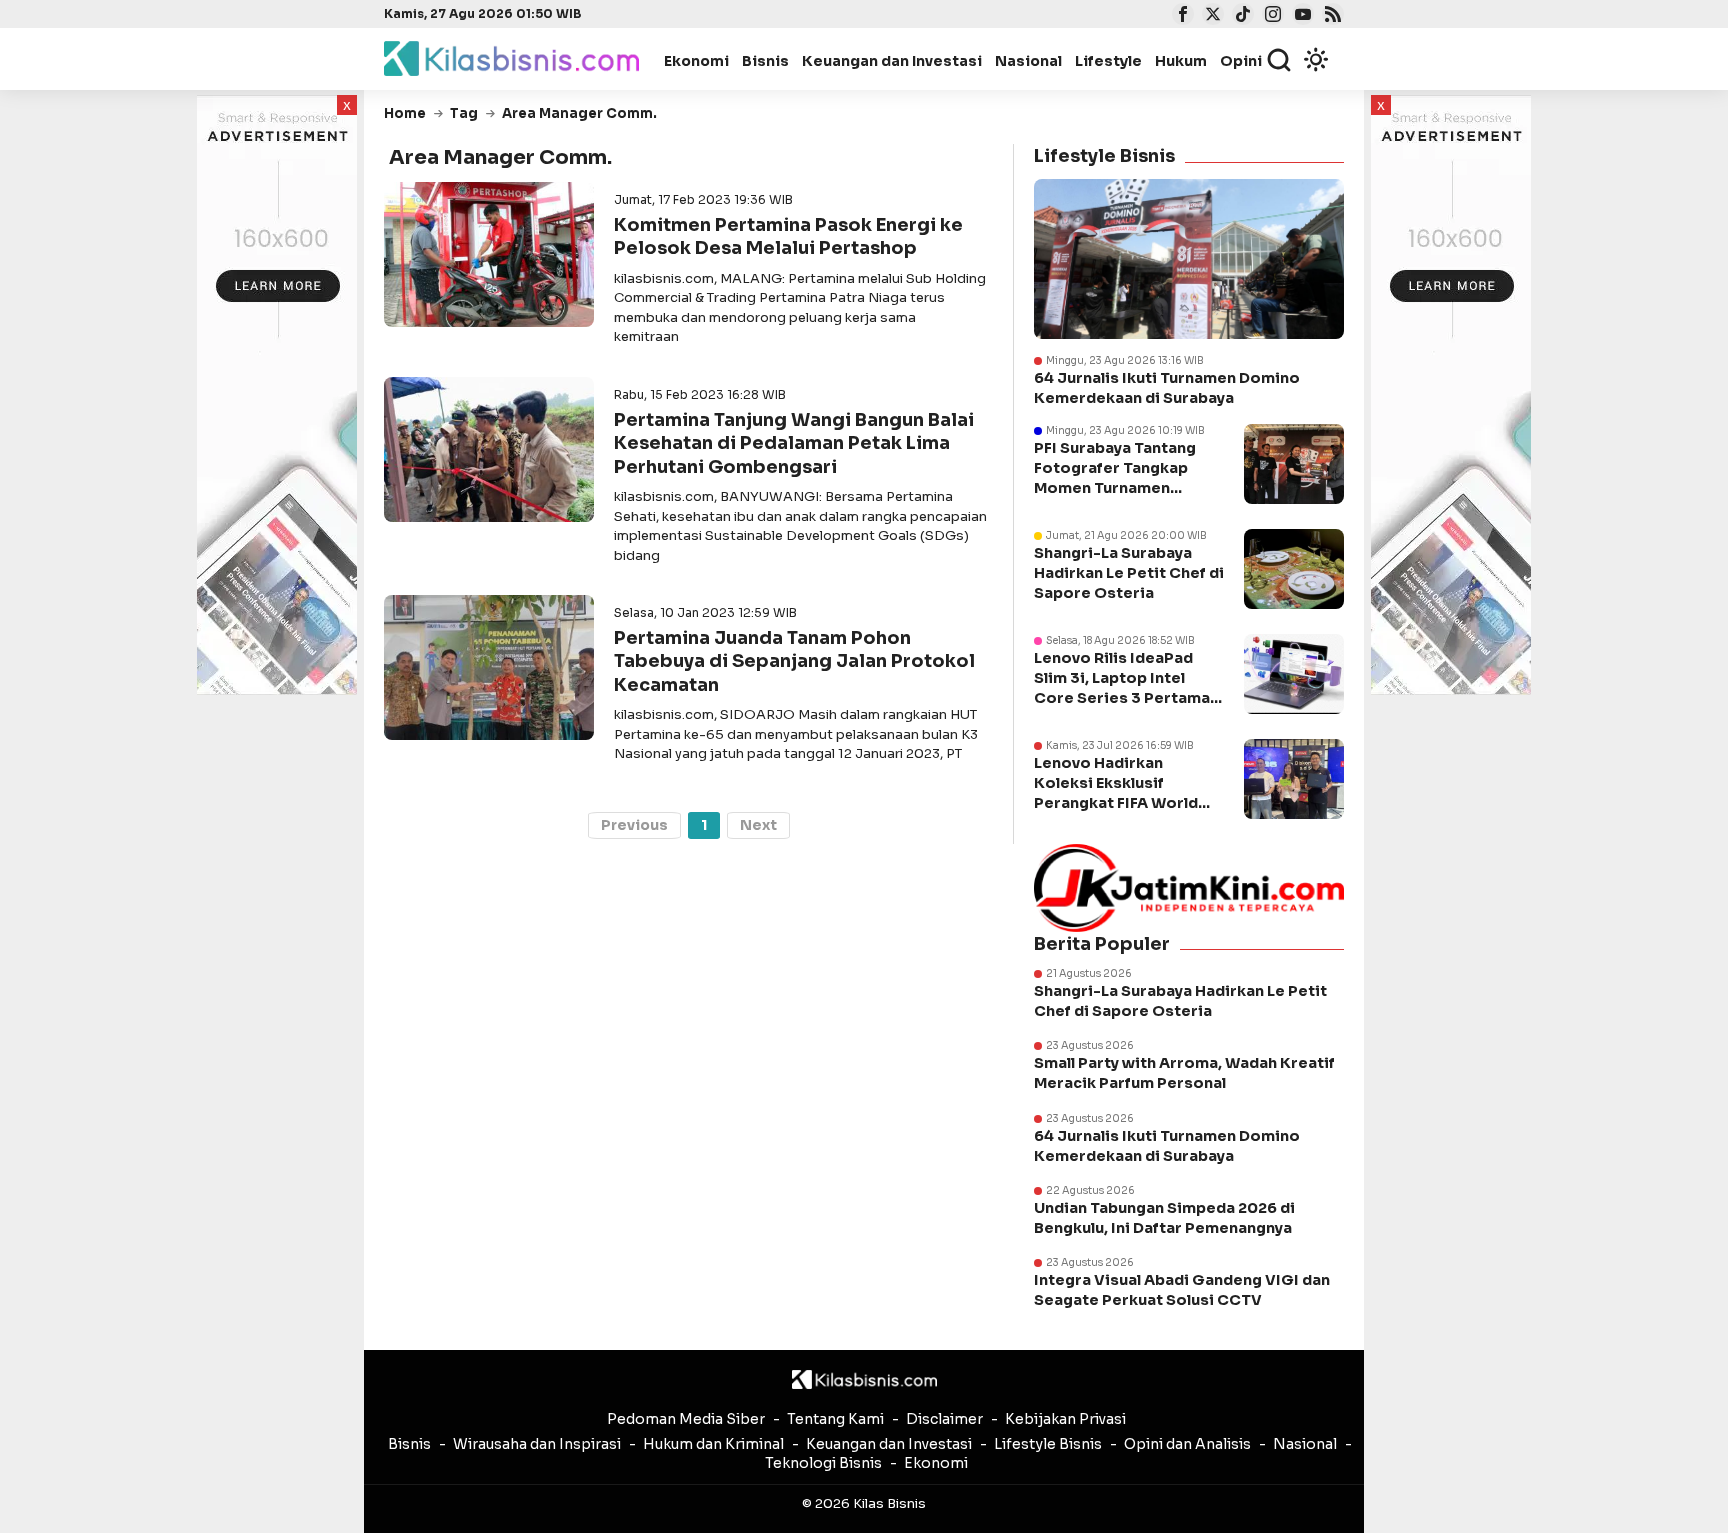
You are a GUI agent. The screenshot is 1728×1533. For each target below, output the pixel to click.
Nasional (1028, 61)
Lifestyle (1108, 61)
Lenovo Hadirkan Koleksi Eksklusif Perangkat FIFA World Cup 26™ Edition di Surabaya (1116, 803)
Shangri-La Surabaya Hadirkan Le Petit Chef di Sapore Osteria (1129, 573)
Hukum (1181, 61)
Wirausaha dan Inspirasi (537, 1444)
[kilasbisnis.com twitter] (1210, 16)
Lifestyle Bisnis (1048, 1444)
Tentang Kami (835, 1419)
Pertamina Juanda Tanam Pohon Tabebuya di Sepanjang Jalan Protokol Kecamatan (794, 661)
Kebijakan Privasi (1065, 1419)
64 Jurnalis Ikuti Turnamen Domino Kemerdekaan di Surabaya (1167, 388)
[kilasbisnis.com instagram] (1270, 16)
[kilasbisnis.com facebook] (1180, 16)
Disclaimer (944, 1419)
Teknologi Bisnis (823, 1463)
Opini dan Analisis (1187, 1444)
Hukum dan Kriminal (713, 1444)
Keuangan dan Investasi (892, 61)
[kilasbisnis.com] (864, 1380)
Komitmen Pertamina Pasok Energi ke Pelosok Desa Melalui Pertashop (788, 236)
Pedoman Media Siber (686, 1419)
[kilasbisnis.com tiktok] (1240, 16)
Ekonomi (696, 61)
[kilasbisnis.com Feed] (1330, 16)
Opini (1241, 61)
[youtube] (1300, 16)
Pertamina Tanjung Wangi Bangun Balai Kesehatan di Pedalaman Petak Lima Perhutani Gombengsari (794, 443)
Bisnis (765, 61)
